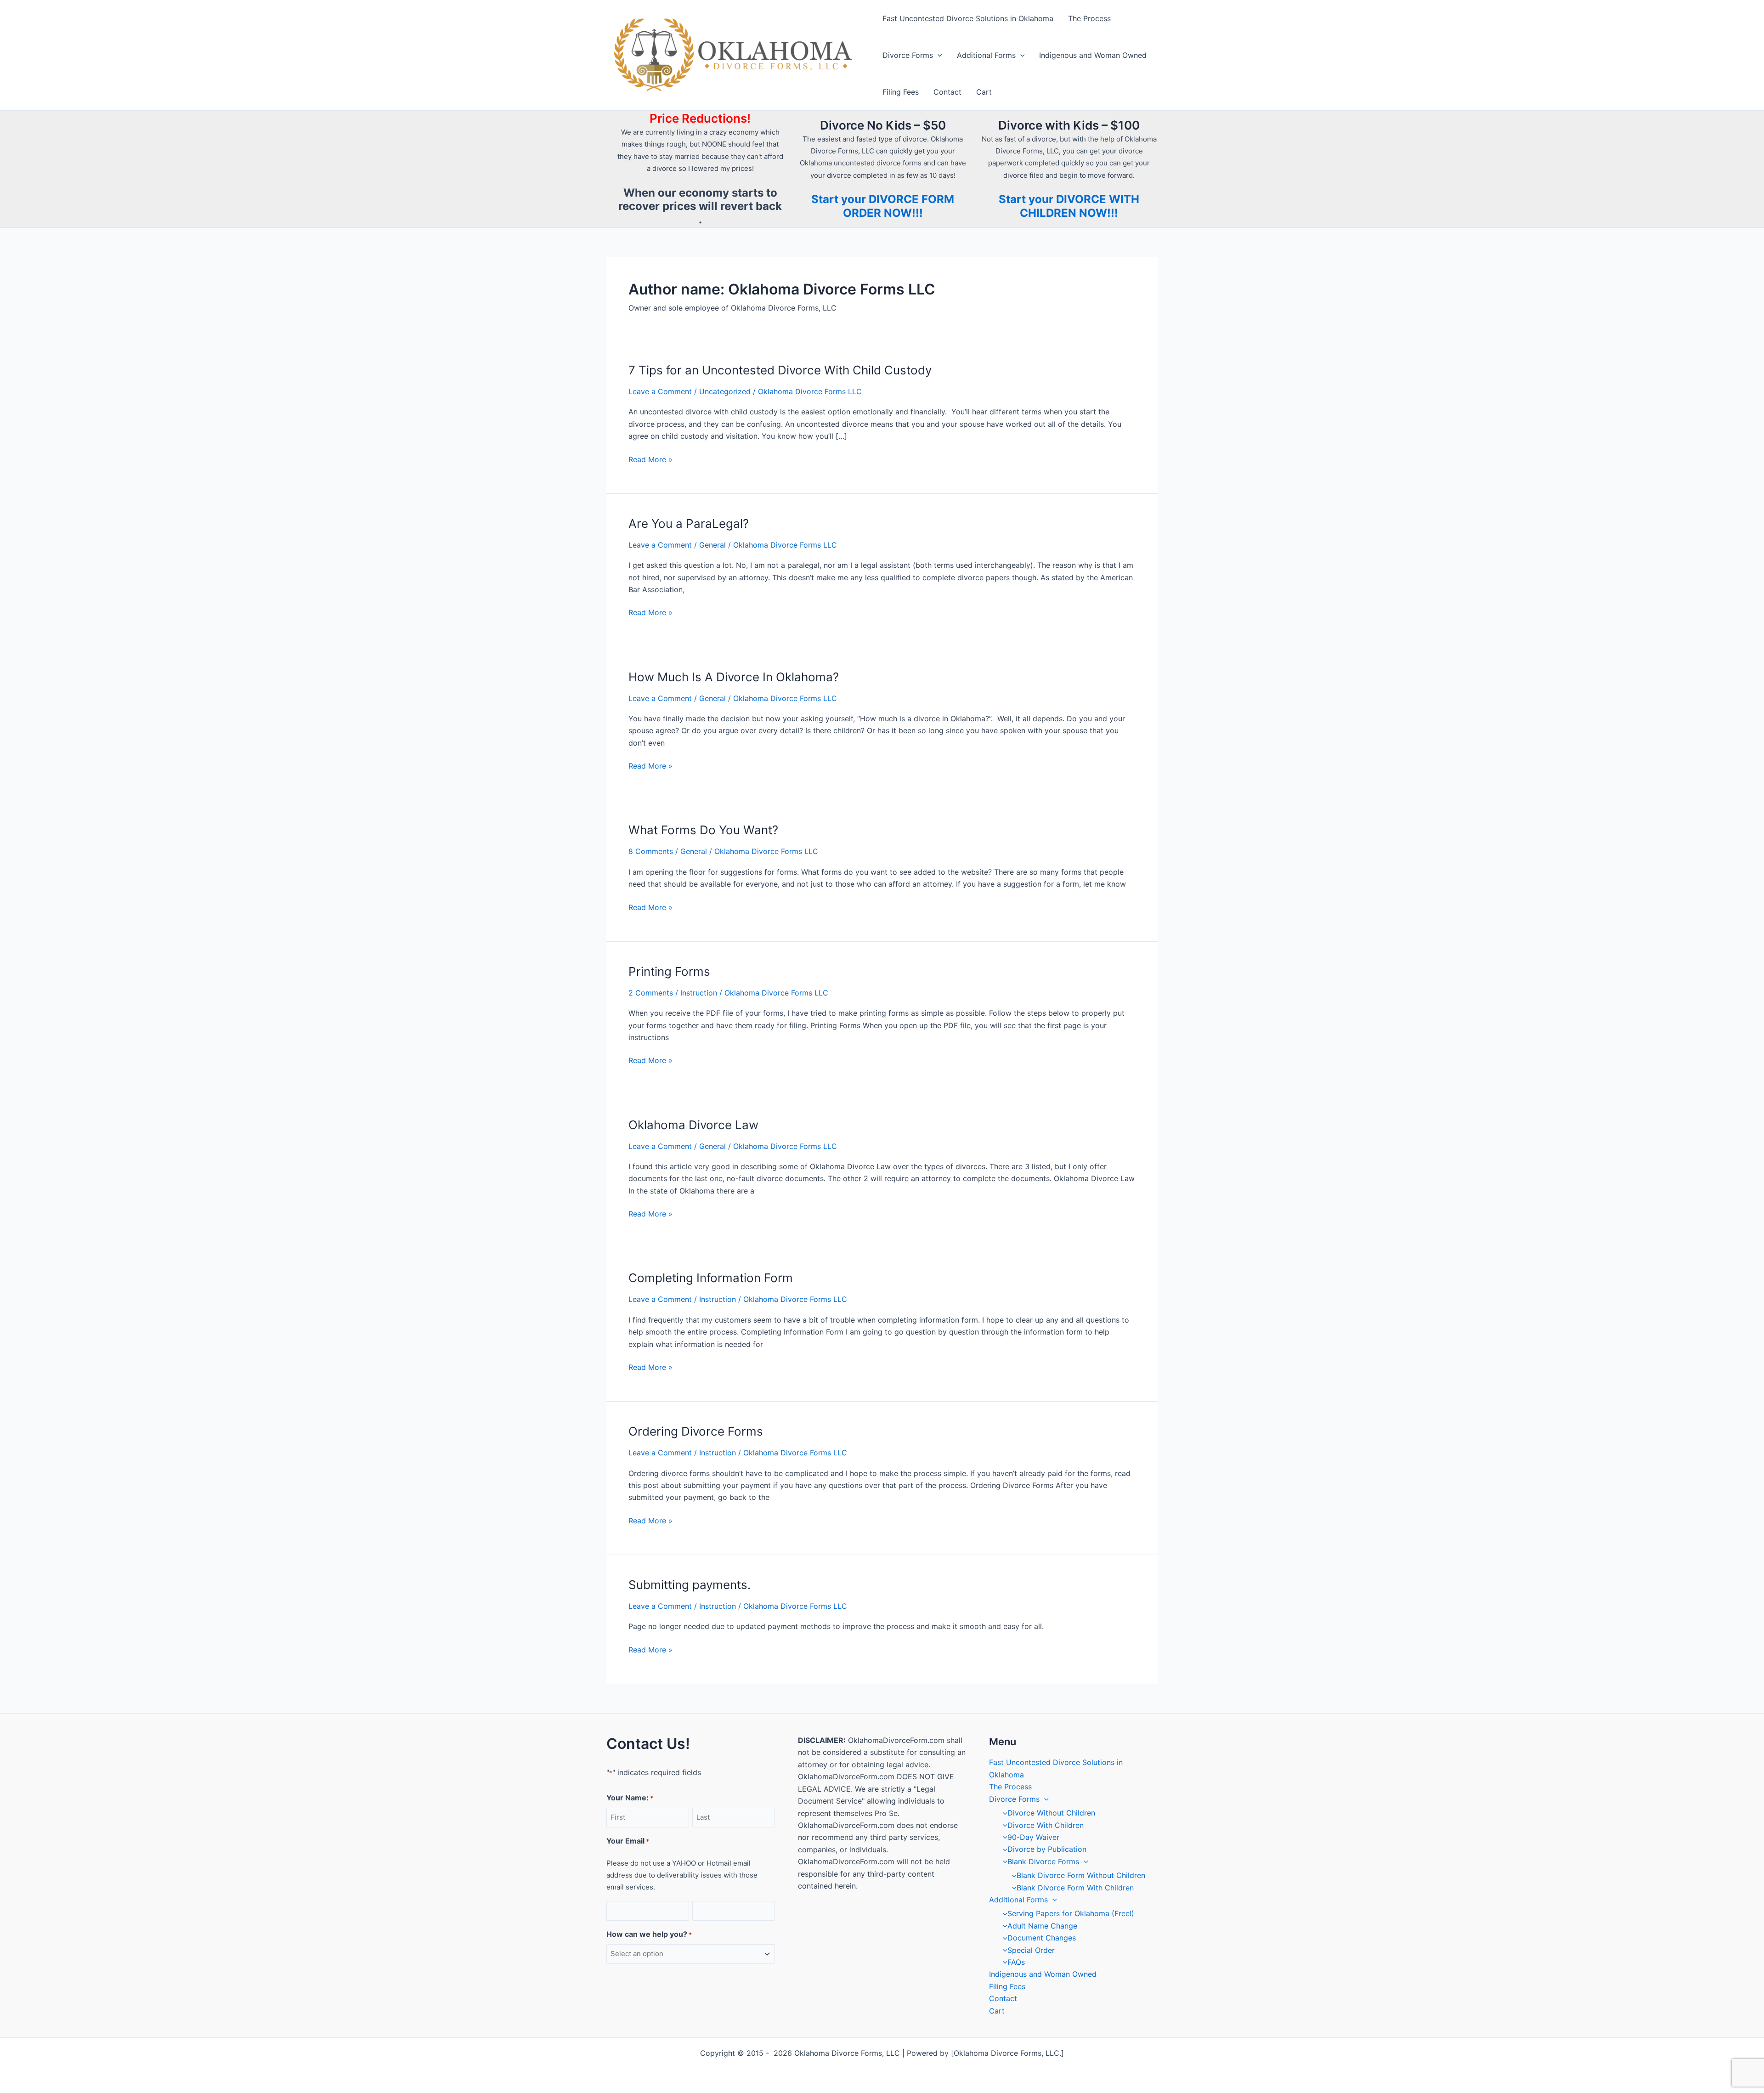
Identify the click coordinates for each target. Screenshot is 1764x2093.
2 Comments (651, 993)
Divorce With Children (1046, 1825)
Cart (984, 92)
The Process (1089, 18)
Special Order (1031, 1950)
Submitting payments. (690, 1585)
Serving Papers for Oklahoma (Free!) (1071, 1913)
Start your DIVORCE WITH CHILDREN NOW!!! (1069, 206)
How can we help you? (649, 1934)
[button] (938, 55)
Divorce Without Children (1051, 1813)
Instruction (699, 993)
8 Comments (651, 851)
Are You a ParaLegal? (689, 523)
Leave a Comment (660, 391)
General (712, 545)
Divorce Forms (908, 55)
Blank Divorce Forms (1043, 1861)
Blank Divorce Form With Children (1075, 1888)
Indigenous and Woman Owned (1093, 55)
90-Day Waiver (1033, 1837)
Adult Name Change (1042, 1926)
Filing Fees (901, 92)
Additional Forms (986, 55)
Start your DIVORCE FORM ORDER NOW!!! (883, 206)
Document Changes (1042, 1938)
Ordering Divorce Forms (696, 1431)
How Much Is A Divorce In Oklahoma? (734, 677)
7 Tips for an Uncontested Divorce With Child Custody (780, 370)
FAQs (1016, 1962)
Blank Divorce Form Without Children (1081, 1875)
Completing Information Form (711, 1278)
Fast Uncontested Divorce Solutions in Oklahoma (968, 18)
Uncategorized (725, 391)
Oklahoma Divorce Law (693, 1125)
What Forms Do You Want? (703, 830)
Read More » (650, 460)
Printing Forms (669, 971)
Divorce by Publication (1047, 1849)
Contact (947, 92)
